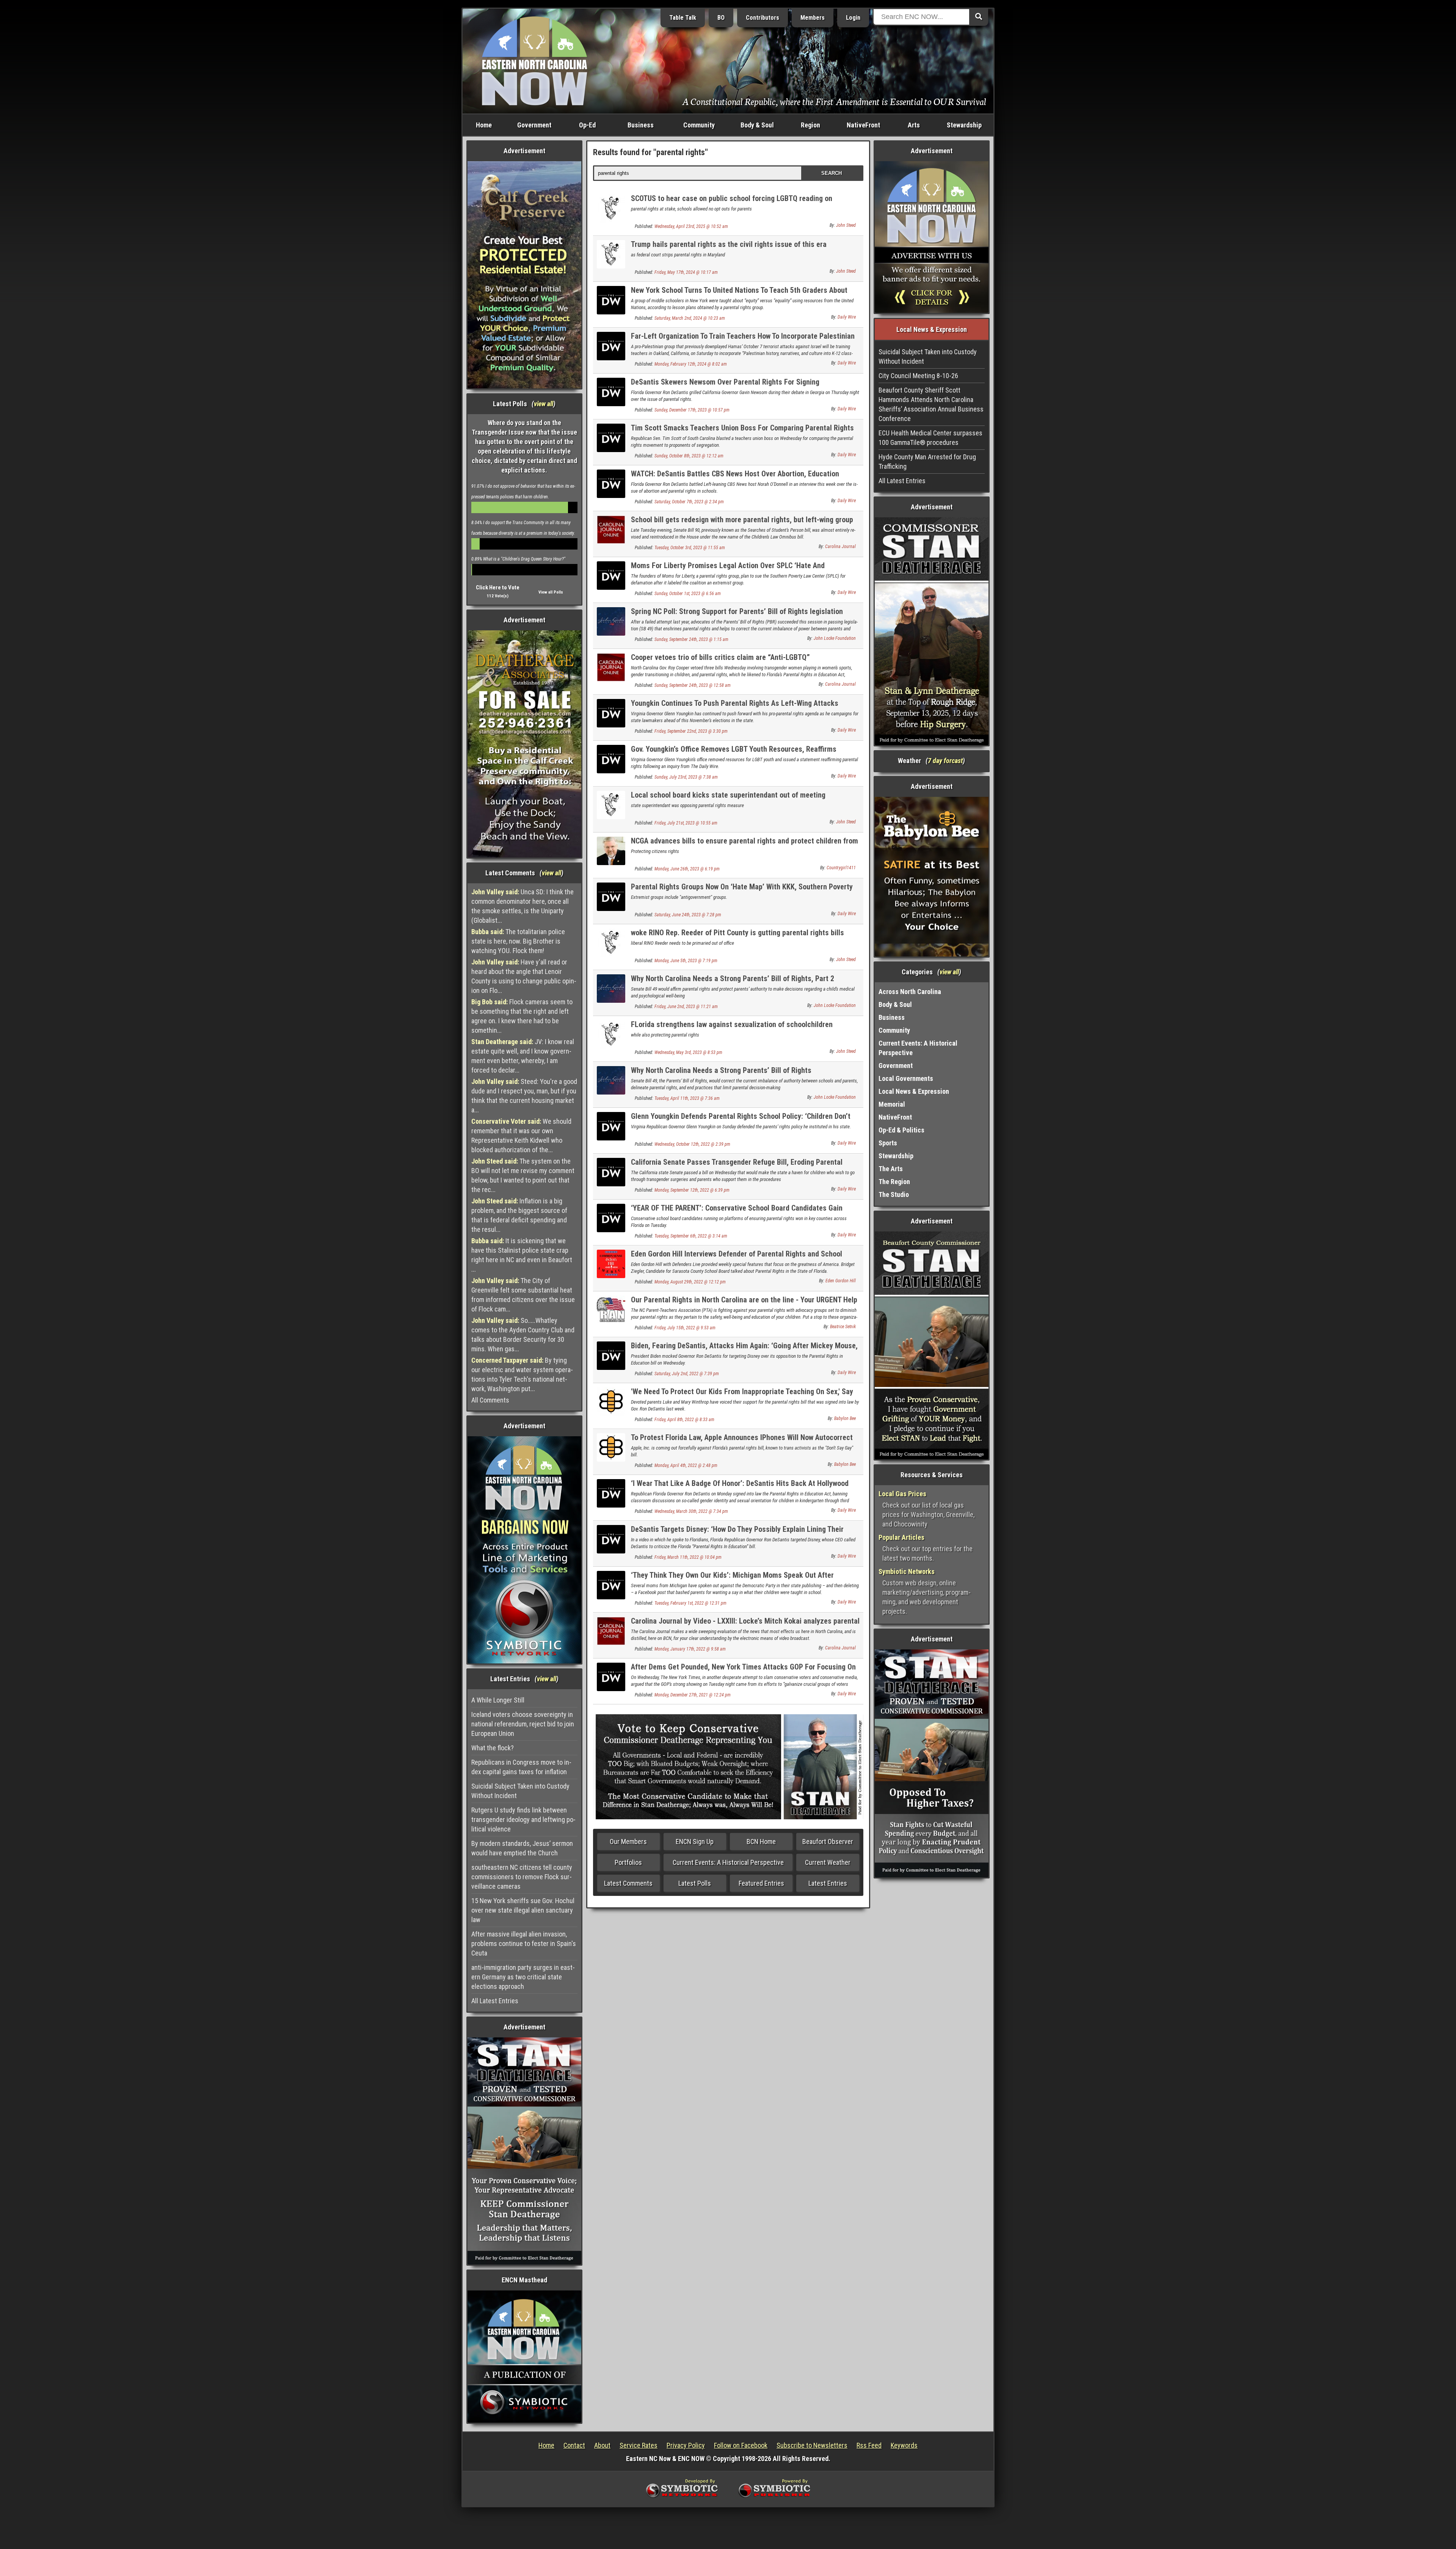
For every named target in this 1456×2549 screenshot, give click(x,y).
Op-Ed (587, 125)
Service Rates (639, 2445)
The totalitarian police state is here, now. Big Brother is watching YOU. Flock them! (518, 941)
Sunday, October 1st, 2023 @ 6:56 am (688, 594)
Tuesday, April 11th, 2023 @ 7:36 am (687, 1098)
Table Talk (683, 18)
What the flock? (493, 1748)
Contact (574, 2445)
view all (544, 404)
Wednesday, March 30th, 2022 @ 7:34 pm (691, 1511)
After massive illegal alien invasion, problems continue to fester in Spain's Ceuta (524, 1944)
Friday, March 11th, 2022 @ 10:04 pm (688, 1557)
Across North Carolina (910, 992)
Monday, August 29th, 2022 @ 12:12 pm (690, 1282)
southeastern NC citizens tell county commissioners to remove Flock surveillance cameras (522, 1877)
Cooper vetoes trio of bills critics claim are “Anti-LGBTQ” (720, 657)
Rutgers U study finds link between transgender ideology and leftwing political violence (523, 1819)
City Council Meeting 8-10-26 (918, 376)
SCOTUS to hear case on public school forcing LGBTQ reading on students (732, 203)
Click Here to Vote (498, 587)
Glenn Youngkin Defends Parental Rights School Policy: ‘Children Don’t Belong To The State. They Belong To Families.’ (741, 1121)
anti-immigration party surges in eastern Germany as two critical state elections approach (523, 1977)
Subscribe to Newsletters (812, 2445)
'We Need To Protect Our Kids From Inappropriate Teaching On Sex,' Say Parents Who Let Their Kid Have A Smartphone (742, 1396)
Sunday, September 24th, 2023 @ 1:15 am (691, 639)
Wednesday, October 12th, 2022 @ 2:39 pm (692, 1144)
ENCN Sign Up (695, 1841)
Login (853, 18)
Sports (888, 1143)
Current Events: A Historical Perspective (728, 1862)
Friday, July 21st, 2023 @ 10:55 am (686, 823)
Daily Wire (847, 317)
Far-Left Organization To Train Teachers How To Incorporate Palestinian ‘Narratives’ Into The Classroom (743, 340)
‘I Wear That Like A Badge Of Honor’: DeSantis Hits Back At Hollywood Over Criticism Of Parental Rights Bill (740, 1488)
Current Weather (828, 1862)
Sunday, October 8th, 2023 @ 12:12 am (689, 456)
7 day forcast (945, 761)
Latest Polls (695, 1883)
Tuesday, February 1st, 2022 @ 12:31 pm (690, 1603)
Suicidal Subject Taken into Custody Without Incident (520, 1791)
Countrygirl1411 (841, 868)
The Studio (894, 1194)
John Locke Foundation (835, 638)
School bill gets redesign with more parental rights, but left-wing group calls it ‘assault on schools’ (742, 524)
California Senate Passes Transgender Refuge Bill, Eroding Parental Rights (737, 1166)
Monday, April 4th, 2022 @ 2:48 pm (686, 1465)
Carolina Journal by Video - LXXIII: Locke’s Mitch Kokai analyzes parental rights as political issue (745, 1625)
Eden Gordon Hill (841, 1281)
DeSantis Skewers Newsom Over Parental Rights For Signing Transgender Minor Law (725, 386)
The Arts (891, 1169)
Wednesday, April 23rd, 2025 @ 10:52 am (691, 226)
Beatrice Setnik (843, 1327)
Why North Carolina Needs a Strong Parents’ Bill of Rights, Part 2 (733, 978)
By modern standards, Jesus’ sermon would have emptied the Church (522, 1848)
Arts (914, 125)
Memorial (892, 1104)
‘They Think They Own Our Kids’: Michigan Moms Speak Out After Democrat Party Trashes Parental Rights (732, 1579)
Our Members (628, 1841)
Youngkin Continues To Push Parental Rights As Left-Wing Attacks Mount (735, 708)
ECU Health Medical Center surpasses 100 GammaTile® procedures (930, 438)
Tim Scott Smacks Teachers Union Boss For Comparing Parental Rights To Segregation (742, 432)
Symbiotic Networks (907, 1571)
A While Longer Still (498, 1700)
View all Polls (551, 592)
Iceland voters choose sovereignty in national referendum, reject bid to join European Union (523, 1724)
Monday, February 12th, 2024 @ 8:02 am (691, 364)
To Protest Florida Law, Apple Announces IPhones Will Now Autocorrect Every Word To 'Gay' (742, 1442)
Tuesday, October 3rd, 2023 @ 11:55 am (690, 548)
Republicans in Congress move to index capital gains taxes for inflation (521, 1767)
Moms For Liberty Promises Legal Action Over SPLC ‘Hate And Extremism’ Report (728, 570)
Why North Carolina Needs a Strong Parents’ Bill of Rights (721, 1070)
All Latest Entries (495, 2001)
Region (810, 125)
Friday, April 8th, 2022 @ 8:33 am (684, 1420)
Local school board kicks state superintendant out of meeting (728, 795)
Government (534, 125)
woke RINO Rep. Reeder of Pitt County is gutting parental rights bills (737, 933)
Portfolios (628, 1862)
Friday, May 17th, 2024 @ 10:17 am (686, 272)
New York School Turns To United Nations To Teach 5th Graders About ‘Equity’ (739, 294)
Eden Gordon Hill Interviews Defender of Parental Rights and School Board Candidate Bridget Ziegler (737, 1258)
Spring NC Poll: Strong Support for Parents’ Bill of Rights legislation (737, 611)
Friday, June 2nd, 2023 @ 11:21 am (686, 1007)
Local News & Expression (914, 1091)
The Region (894, 1182)
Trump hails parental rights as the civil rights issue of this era (729, 244)
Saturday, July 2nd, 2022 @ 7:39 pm (687, 1374)
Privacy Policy (686, 2445)
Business (641, 125)
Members (813, 18)
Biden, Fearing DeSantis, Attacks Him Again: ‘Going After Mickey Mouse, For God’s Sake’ (744, 1350)
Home (484, 125)
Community (699, 125)
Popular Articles (901, 1537)
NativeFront (863, 125)
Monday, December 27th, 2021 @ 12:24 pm (693, 1695)
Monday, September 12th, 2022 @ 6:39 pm (692, 1190)
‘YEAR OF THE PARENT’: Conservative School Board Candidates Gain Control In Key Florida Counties (737, 1212)
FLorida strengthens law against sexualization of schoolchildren (732, 1024)
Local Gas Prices (902, 1494)
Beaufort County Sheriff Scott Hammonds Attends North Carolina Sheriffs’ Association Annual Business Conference (931, 404)
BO (721, 18)
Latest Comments (628, 1883)
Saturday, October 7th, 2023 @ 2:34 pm (689, 502)
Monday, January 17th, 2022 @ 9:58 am (690, 1649)
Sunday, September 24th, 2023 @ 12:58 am (693, 685)
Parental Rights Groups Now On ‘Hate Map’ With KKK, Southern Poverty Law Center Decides (742, 891)
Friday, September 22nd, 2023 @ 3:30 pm (691, 731)
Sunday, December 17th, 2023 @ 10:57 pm (692, 410)
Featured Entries (761, 1883)
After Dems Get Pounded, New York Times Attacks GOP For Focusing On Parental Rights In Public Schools (743, 1671)
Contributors (763, 18)
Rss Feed (869, 2445)
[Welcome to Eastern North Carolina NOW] (535, 60)
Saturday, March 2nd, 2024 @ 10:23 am (690, 318)
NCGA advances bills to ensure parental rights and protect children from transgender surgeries (744, 845)
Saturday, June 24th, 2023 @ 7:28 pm (688, 915)
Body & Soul (757, 125)
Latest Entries (828, 1883)
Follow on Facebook (741, 2445)
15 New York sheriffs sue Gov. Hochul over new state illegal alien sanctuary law (523, 1910)
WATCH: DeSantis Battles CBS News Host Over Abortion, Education (735, 474)
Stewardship (964, 125)
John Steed (846, 225)
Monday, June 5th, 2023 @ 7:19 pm (686, 961)
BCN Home (761, 1841)
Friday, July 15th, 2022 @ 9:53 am (685, 1328)
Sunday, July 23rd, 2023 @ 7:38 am (686, 777)
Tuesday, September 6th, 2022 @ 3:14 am (691, 1236)
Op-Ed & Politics (901, 1130)
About (602, 2445)
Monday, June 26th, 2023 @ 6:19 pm (687, 869)
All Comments (490, 1400)
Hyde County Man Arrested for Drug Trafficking (927, 462)
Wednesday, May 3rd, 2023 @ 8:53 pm (688, 1052)
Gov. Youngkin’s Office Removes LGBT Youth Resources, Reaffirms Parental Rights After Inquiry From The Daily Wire (734, 753)
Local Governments (906, 1078)
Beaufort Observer (828, 1841)
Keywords (904, 2445)
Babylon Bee (845, 1418)
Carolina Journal (840, 547)
